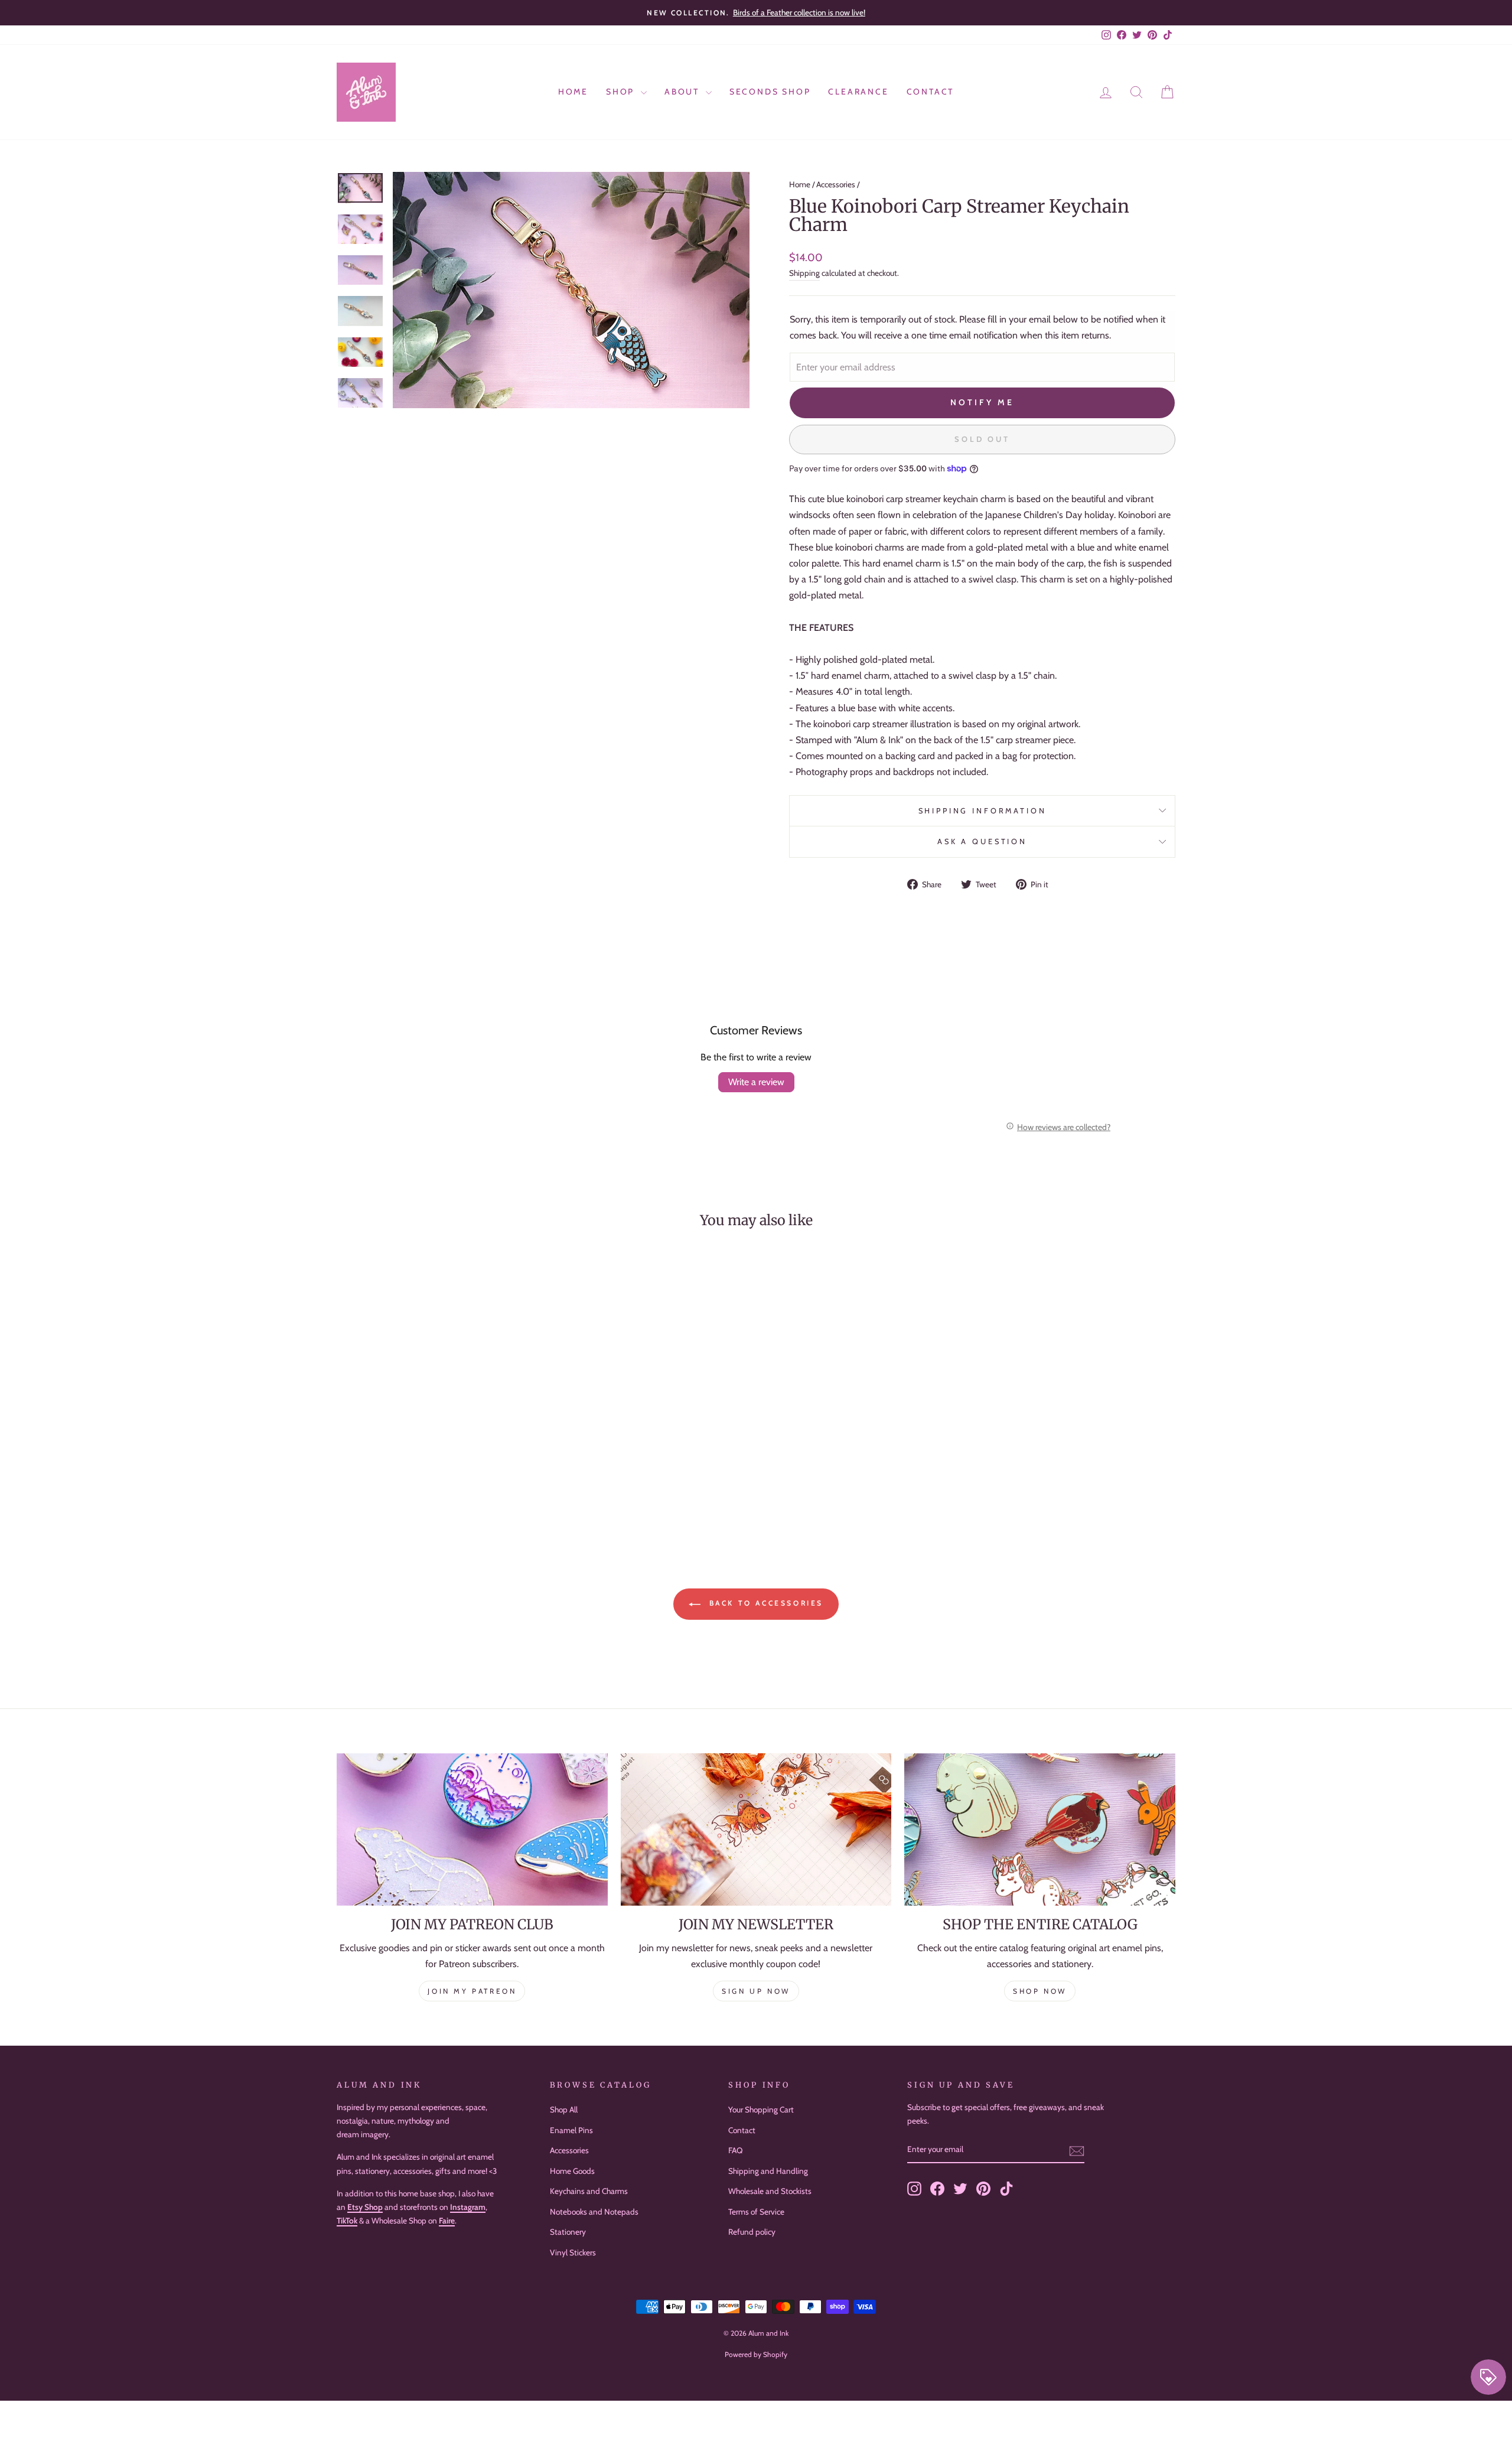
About (684, 92)
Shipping (804, 273)
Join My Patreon (472, 1991)
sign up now (756, 1991)
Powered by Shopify (756, 2354)
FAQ (735, 2150)
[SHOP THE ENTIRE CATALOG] (1040, 1829)
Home (573, 92)
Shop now (1040, 1991)
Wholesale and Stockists (770, 2191)
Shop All (564, 2109)
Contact (931, 92)
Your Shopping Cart (761, 2109)
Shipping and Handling (768, 2171)
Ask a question (982, 841)
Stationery (568, 2232)
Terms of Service (756, 2212)
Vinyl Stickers (573, 2252)
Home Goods (572, 2171)
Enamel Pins (571, 2130)
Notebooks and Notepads (594, 2212)
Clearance (858, 92)
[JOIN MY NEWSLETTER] (756, 1829)
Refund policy (752, 2232)
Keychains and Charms (589, 2191)
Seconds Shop (770, 92)
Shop (622, 92)
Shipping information (983, 811)
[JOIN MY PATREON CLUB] (472, 1829)
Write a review (756, 1082)
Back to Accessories (764, 1603)
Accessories (836, 184)
